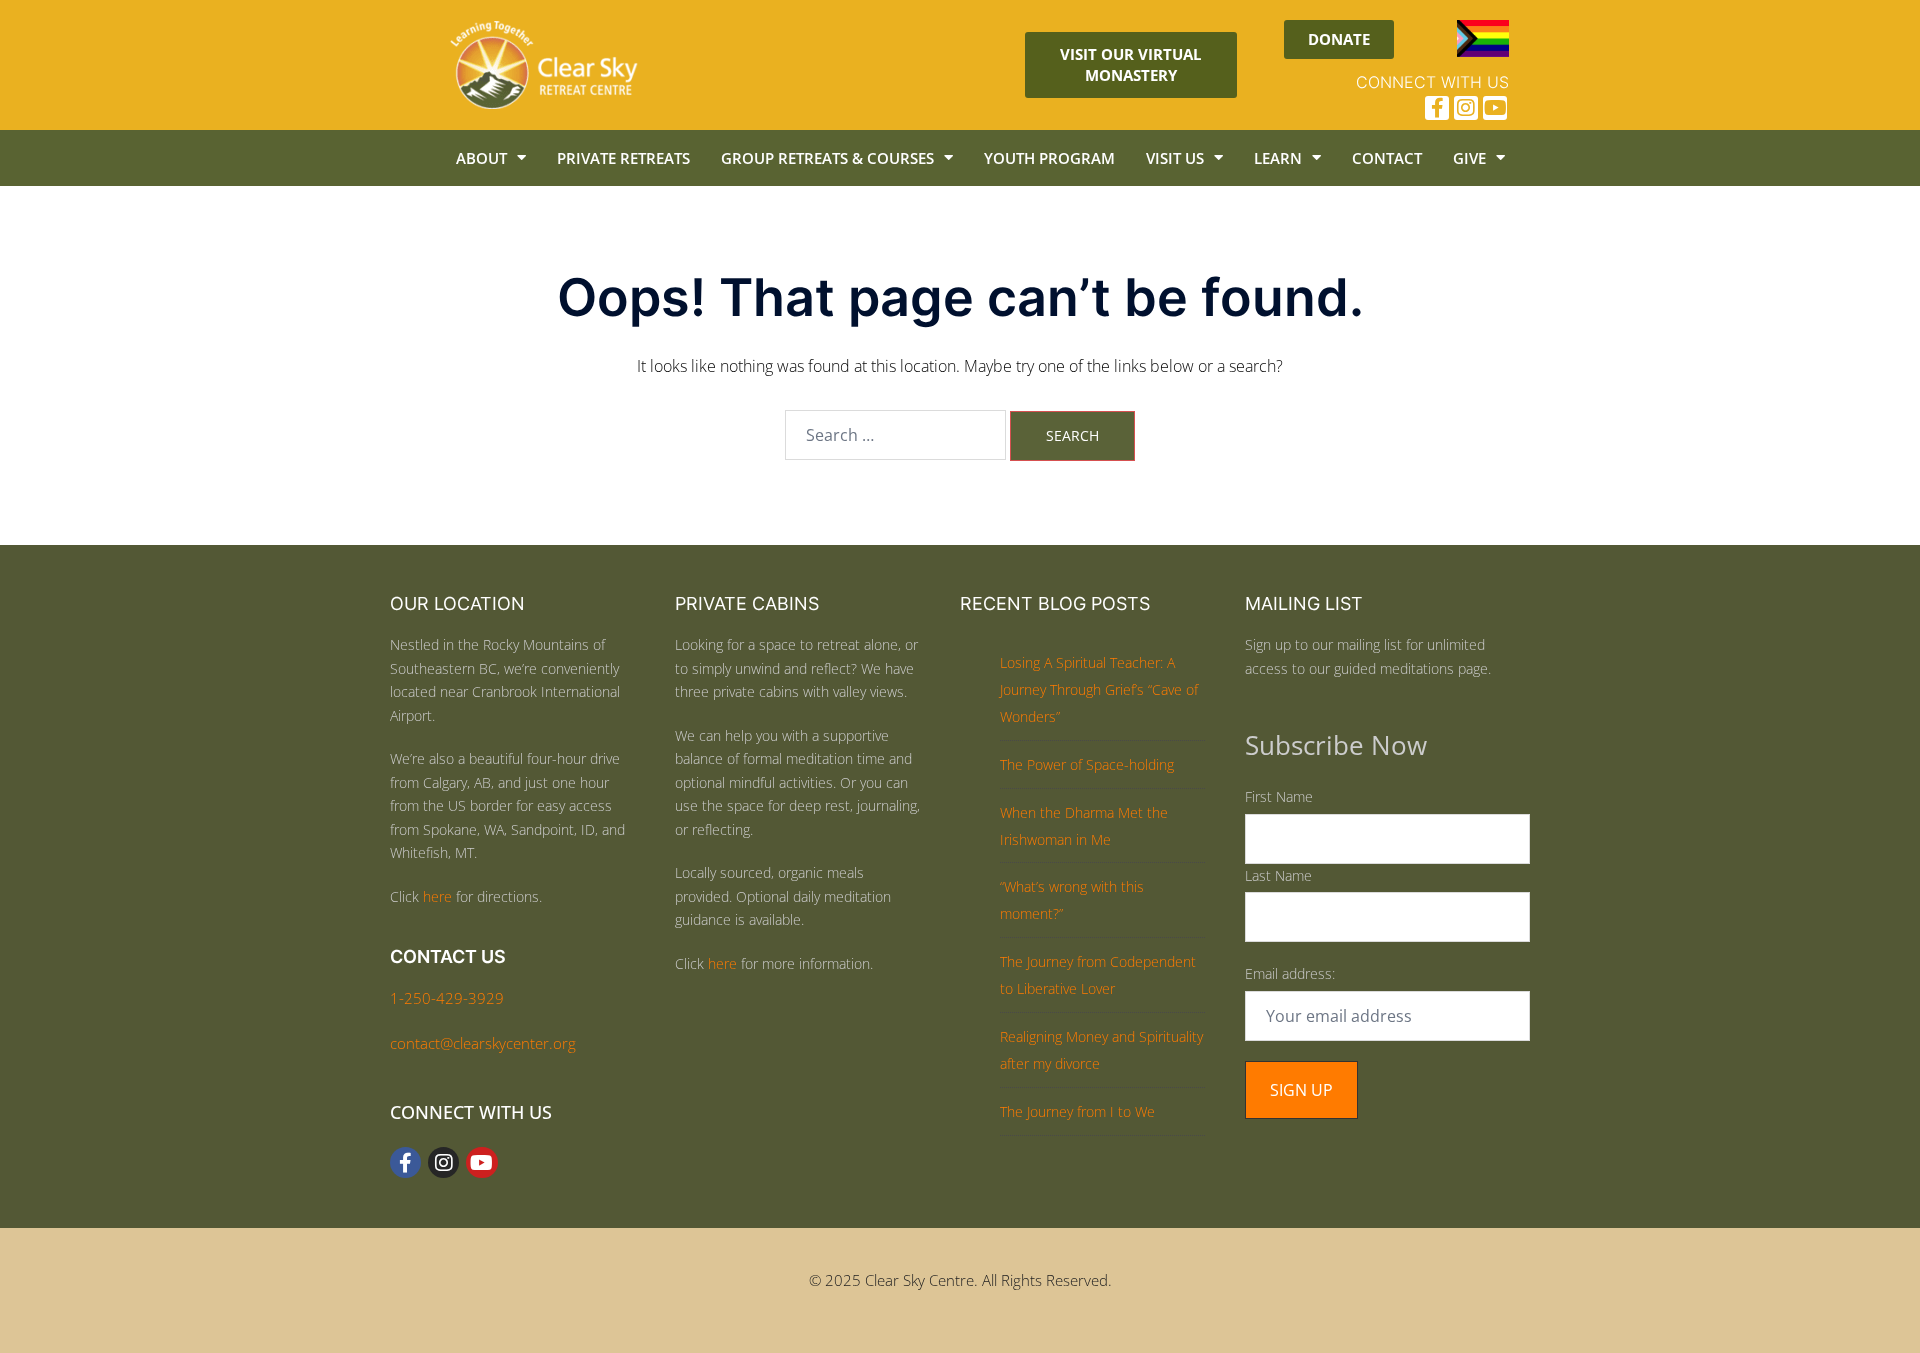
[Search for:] (895, 435)
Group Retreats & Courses (827, 158)
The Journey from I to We (1077, 1111)
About (481, 158)
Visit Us (1175, 158)
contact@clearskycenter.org (483, 1043)
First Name (1279, 796)
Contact (1387, 158)
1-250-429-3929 (447, 998)
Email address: (1290, 973)
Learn (1278, 158)
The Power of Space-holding (1087, 764)
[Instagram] (1466, 108)
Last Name (1278, 875)
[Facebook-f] (1437, 108)
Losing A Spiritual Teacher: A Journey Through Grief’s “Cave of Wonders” (1099, 689)
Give (1469, 158)
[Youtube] (1495, 108)
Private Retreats (623, 158)
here (437, 896)
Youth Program (1049, 158)
